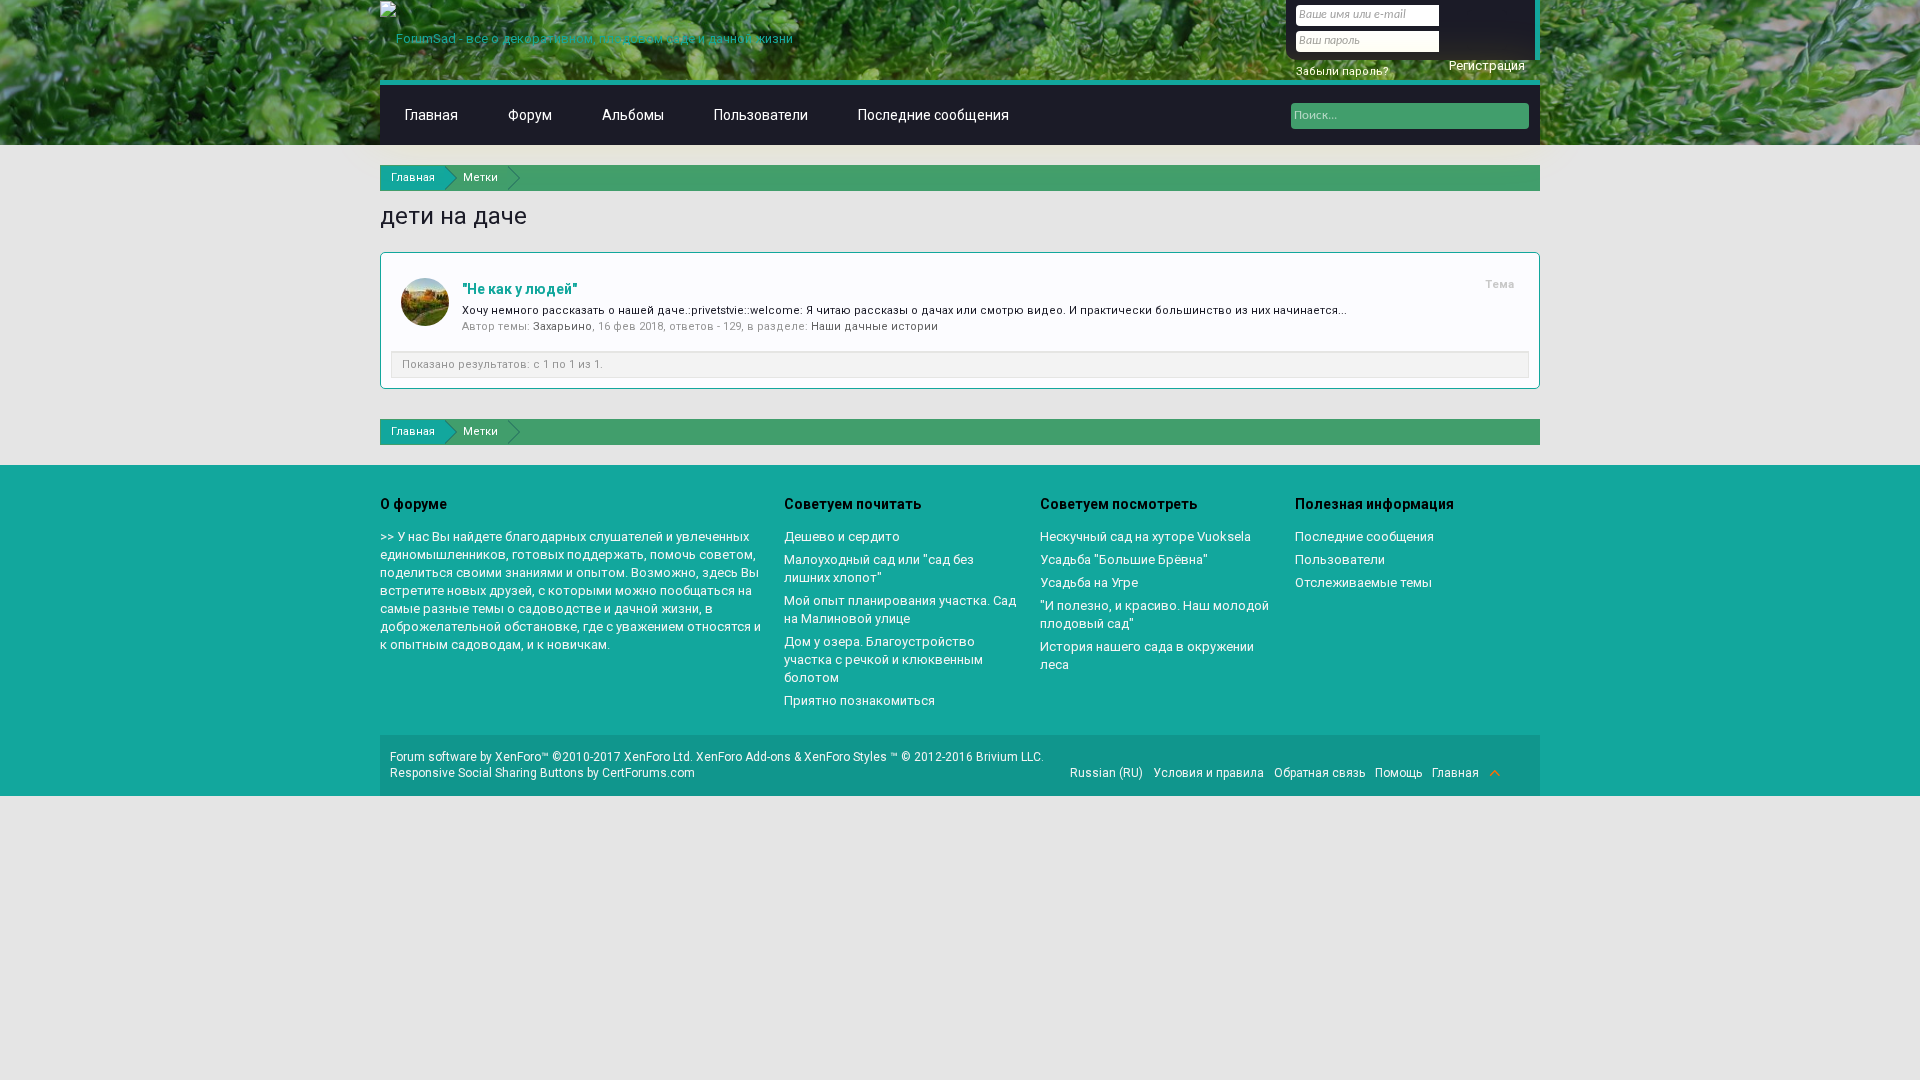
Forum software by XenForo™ (541, 757)
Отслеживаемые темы (1363, 582)
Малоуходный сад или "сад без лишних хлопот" (879, 568)
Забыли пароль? (1342, 71)
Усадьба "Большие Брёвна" (1124, 559)
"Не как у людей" (519, 289)
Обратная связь (1319, 773)
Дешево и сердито (842, 536)
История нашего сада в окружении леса (1147, 655)
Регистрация (1487, 65)
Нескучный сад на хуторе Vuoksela (1145, 536)
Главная (431, 115)
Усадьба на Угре (1089, 582)
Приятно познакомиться (859, 700)
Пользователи (761, 115)
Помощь (1398, 773)
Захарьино (562, 326)
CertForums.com (648, 773)
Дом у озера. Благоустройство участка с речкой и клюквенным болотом (883, 659)
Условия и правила (1208, 773)
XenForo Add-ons (743, 757)
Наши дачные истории (874, 326)
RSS (1518, 773)
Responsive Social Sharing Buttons (487, 773)
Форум (530, 115)
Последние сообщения (933, 115)
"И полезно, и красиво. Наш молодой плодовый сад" (1154, 614)
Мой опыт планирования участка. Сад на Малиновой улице (900, 609)
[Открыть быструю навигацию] (1527, 177)
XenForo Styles (845, 757)
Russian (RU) (1106, 773)
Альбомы (633, 115)
